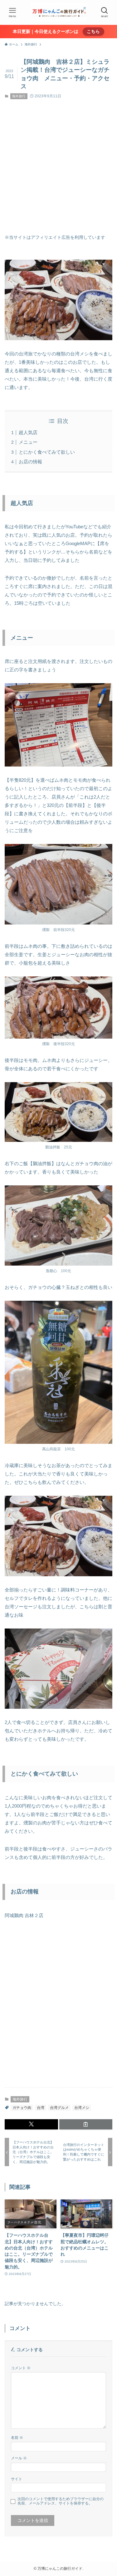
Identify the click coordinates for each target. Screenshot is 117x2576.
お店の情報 (30, 462)
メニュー (28, 442)
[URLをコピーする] (86, 2124)
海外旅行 (19, 96)
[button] (31, 2124)
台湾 (41, 2108)
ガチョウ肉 (22, 2108)
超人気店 (28, 432)
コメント (21, 2368)
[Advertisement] (58, 167)
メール (19, 2458)
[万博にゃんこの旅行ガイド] (59, 12)
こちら (93, 32)
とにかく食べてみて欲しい (47, 452)
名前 (17, 2438)
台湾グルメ (59, 2108)
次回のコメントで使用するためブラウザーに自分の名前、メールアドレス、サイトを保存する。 (61, 2501)
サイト (17, 2479)
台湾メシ (82, 2108)
